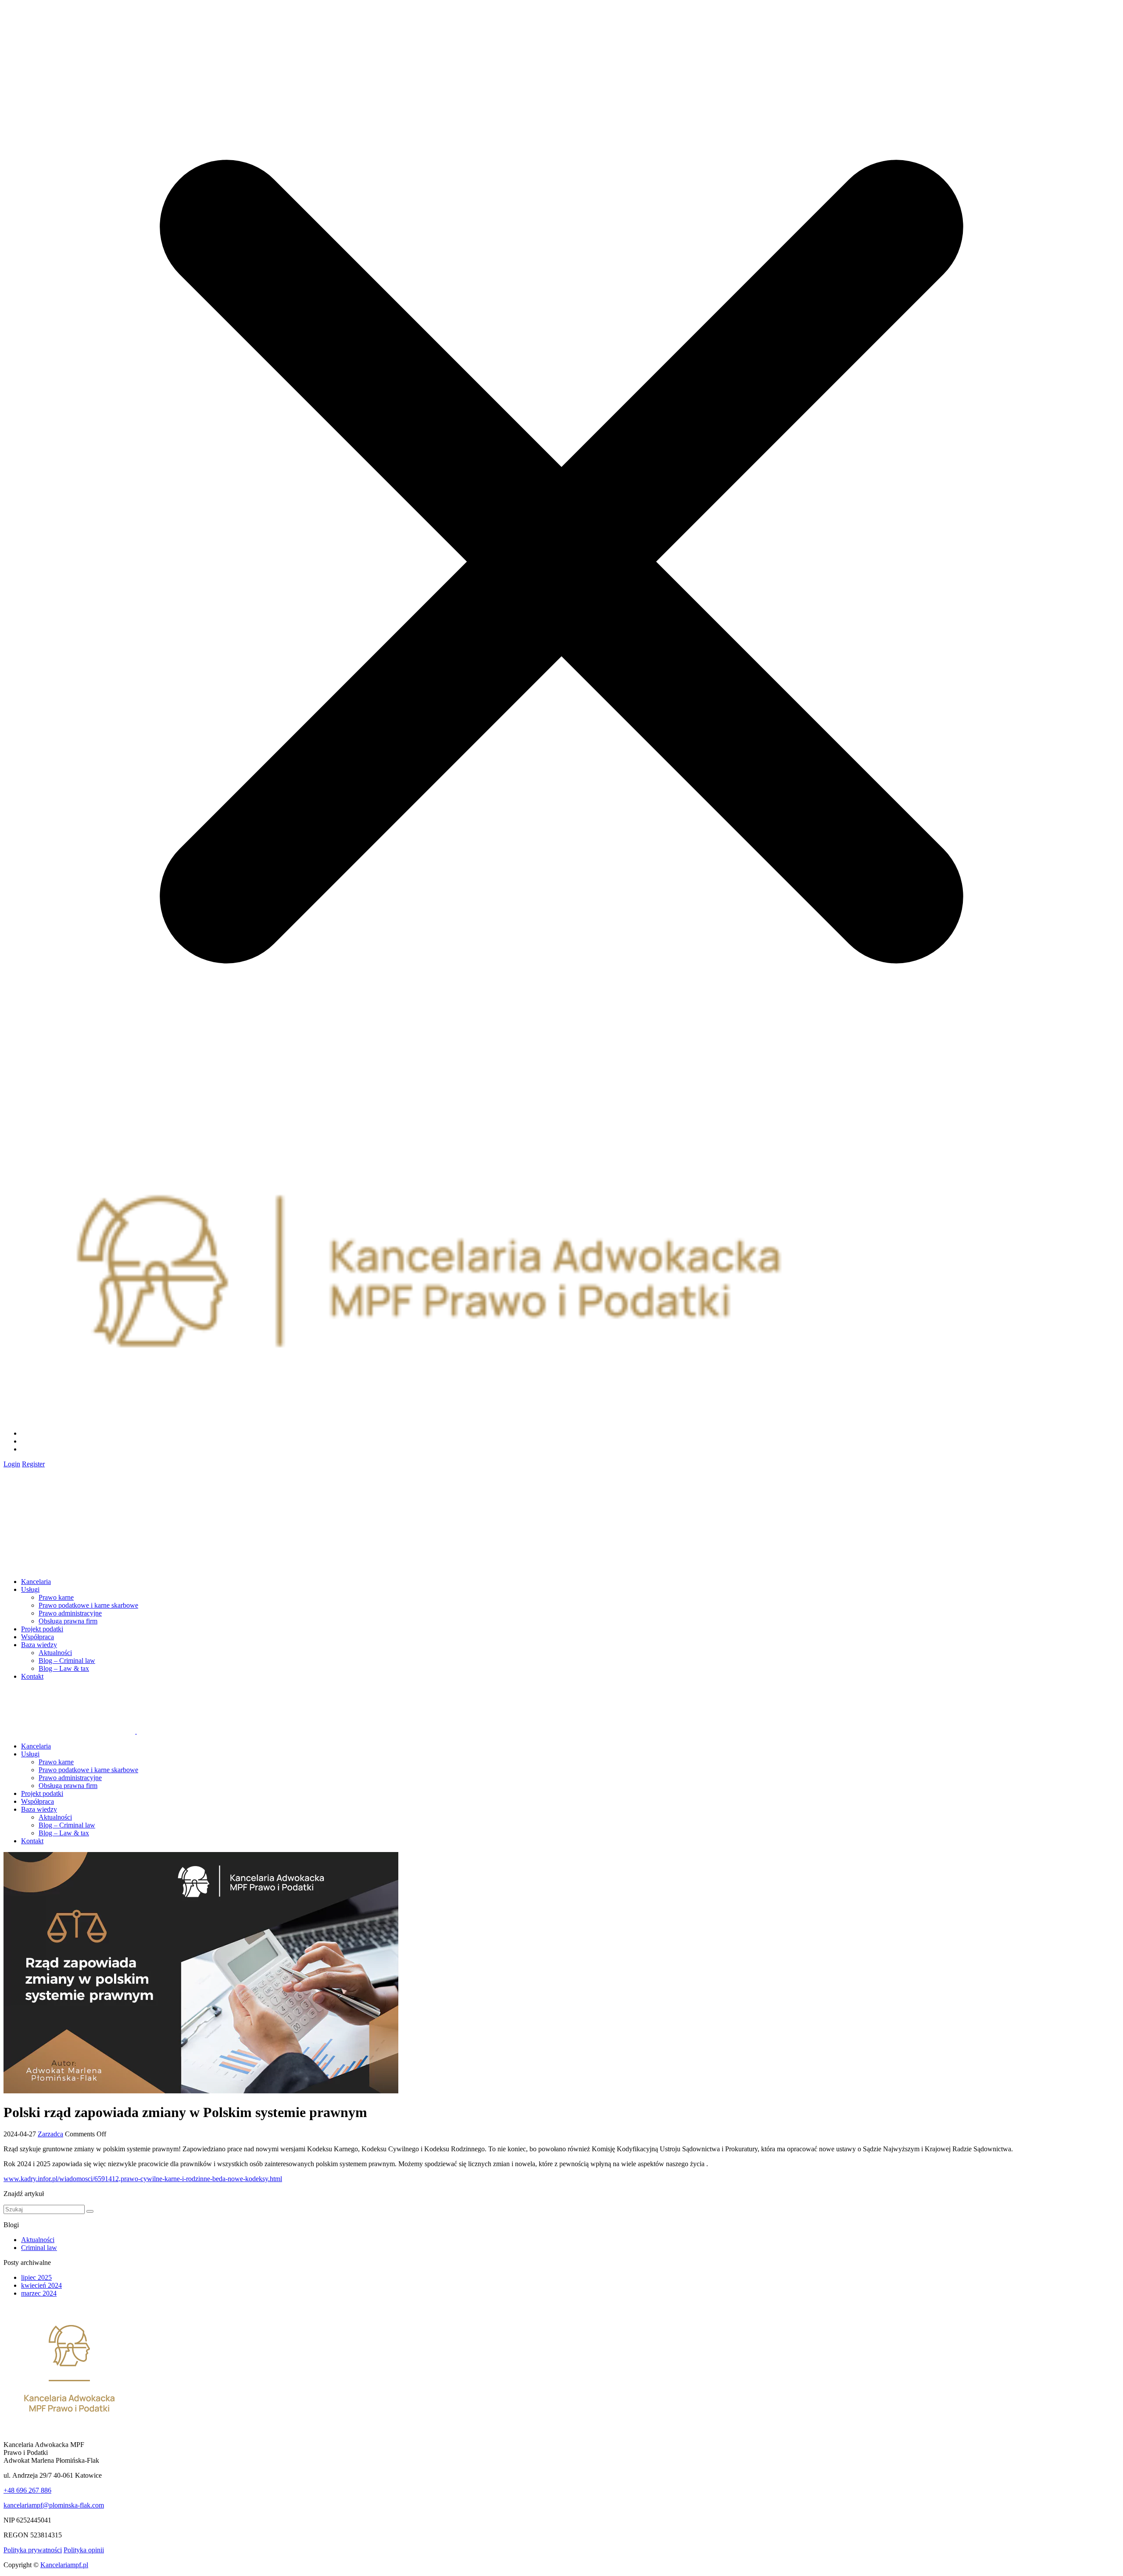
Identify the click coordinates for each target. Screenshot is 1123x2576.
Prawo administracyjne (70, 1613)
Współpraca (38, 1637)
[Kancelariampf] (69, 1519)
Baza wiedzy (39, 1645)
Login (12, 1464)
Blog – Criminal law (67, 1661)
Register (33, 1464)
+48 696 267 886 (27, 2490)
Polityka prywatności (33, 2550)
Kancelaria (36, 1582)
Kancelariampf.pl (64, 2565)
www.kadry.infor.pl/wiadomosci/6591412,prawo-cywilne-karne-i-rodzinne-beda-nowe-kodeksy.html (143, 2179)
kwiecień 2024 (41, 2285)
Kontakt (32, 1676)
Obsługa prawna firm (68, 1621)
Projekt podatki (42, 1629)
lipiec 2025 (36, 2277)
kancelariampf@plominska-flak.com (54, 2505)
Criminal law (39, 2248)
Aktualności (55, 1653)
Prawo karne (56, 1597)
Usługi (30, 1589)
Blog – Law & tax (64, 1668)
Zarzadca (50, 2134)
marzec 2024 (39, 2293)
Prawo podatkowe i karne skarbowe (88, 1605)
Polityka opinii (84, 2550)
